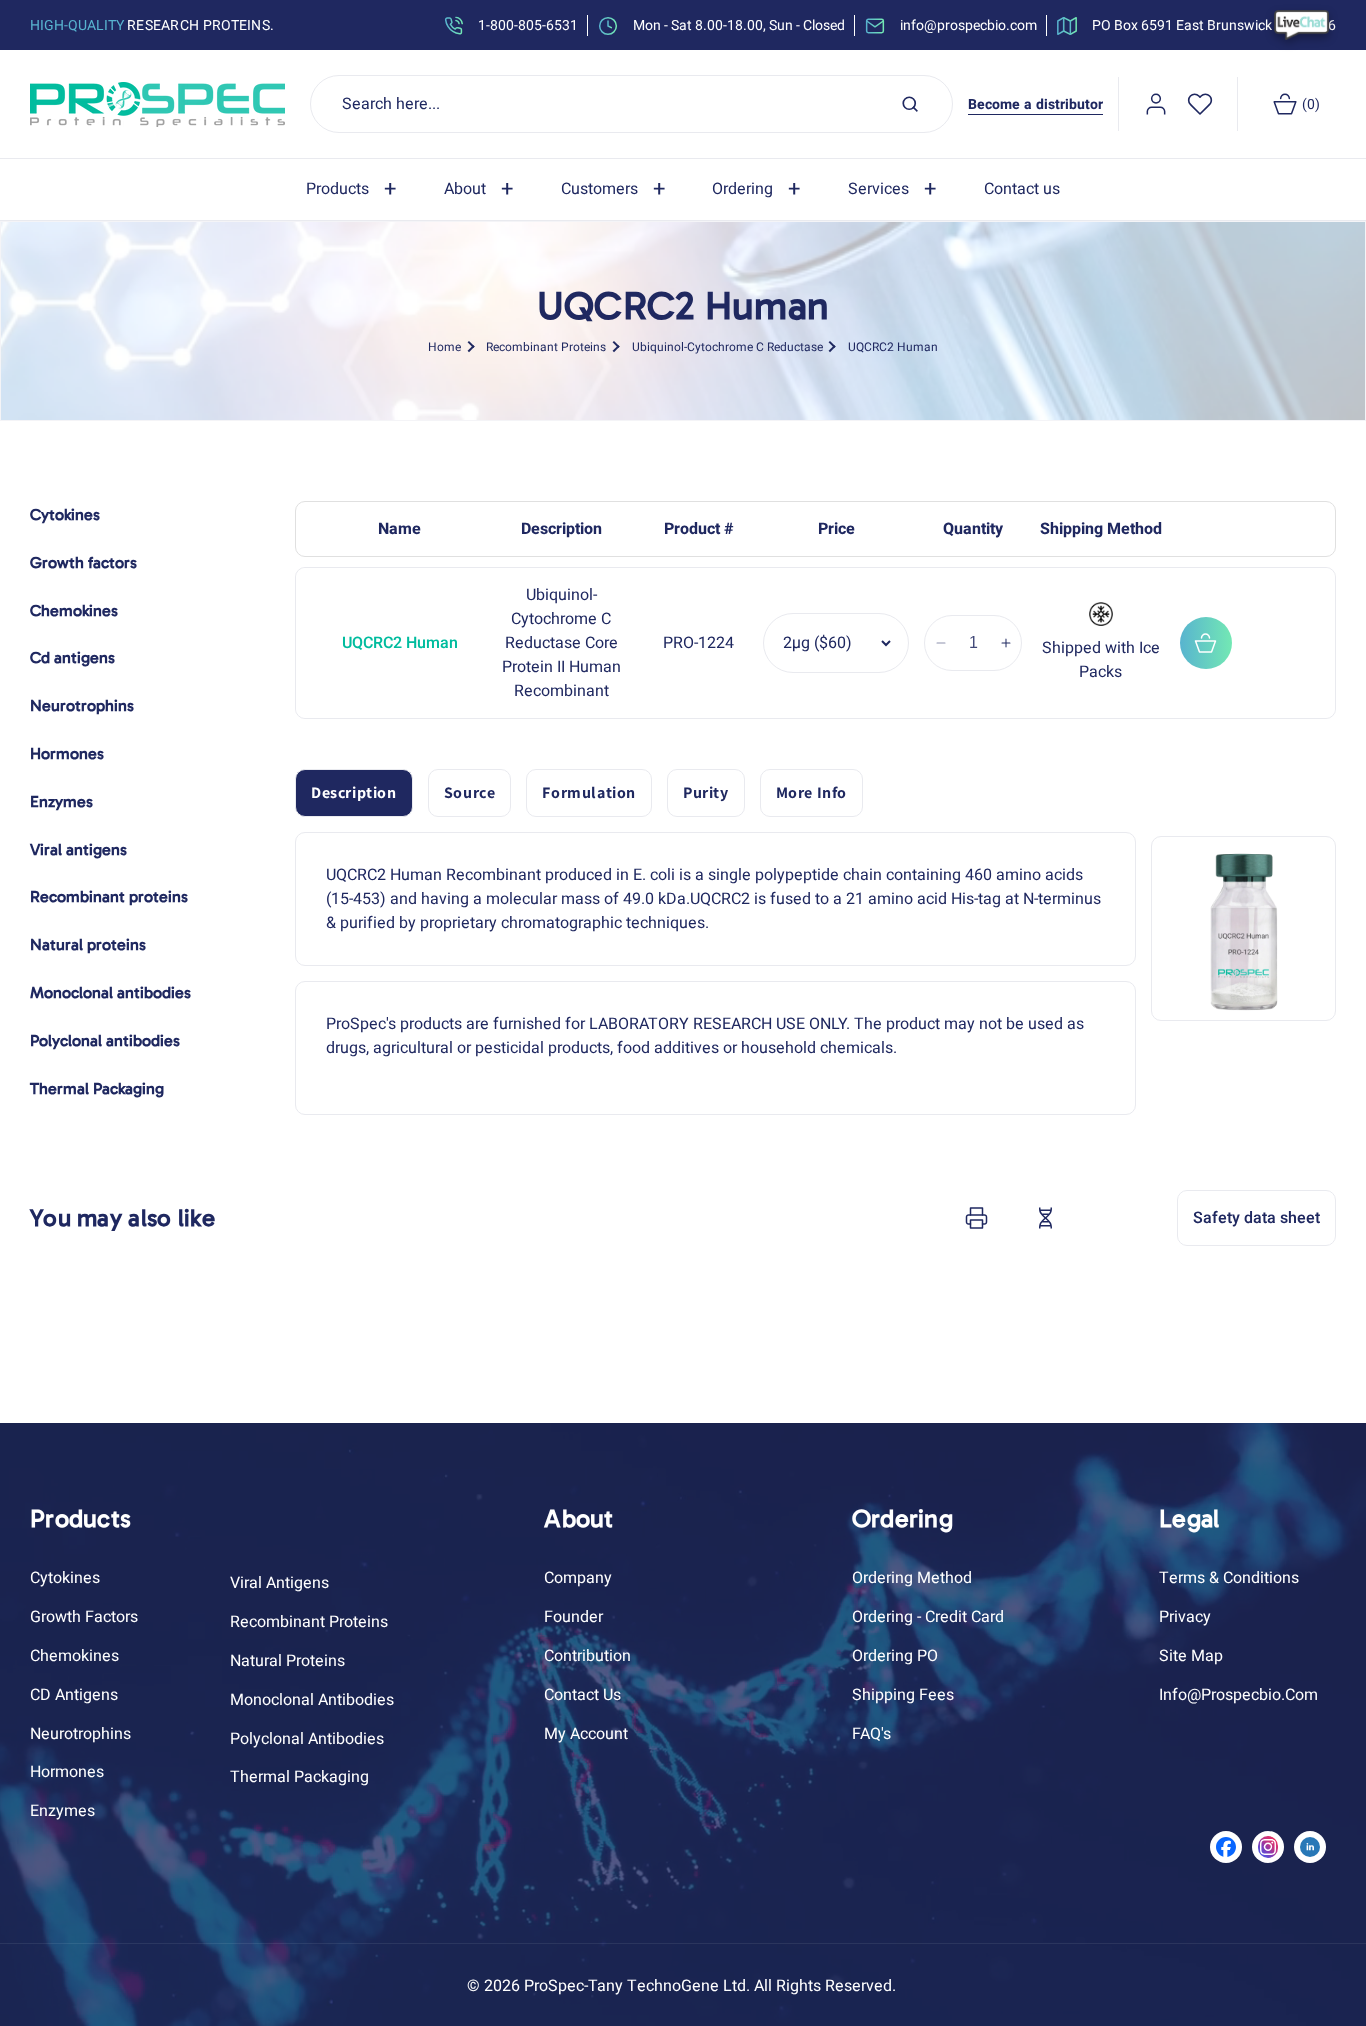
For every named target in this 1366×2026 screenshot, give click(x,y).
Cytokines (65, 1578)
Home (444, 346)
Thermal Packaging (299, 1777)
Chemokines (74, 1656)
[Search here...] (910, 104)
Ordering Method (912, 1578)
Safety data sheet (1256, 1218)
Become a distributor (1035, 104)
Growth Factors (84, 1617)
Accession (1095, 1218)
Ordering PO (895, 1656)
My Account (586, 1734)
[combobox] (632, 104)
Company (578, 1578)
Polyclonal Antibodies (307, 1739)
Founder (573, 1617)
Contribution (587, 1656)
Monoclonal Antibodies (312, 1700)
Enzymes (62, 1811)
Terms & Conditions (1229, 1578)
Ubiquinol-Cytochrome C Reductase (727, 346)
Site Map (1191, 1656)
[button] (355, 189)
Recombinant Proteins (546, 346)
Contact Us (582, 1695)
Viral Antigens (279, 1583)
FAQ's (871, 1734)
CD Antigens (74, 1695)
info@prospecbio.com (1238, 1695)
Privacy (1185, 1617)
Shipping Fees (903, 1695)
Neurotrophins (80, 1734)
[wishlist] (1200, 104)
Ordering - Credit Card (928, 1617)
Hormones (67, 1772)
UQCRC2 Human (893, 346)
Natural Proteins (287, 1661)
